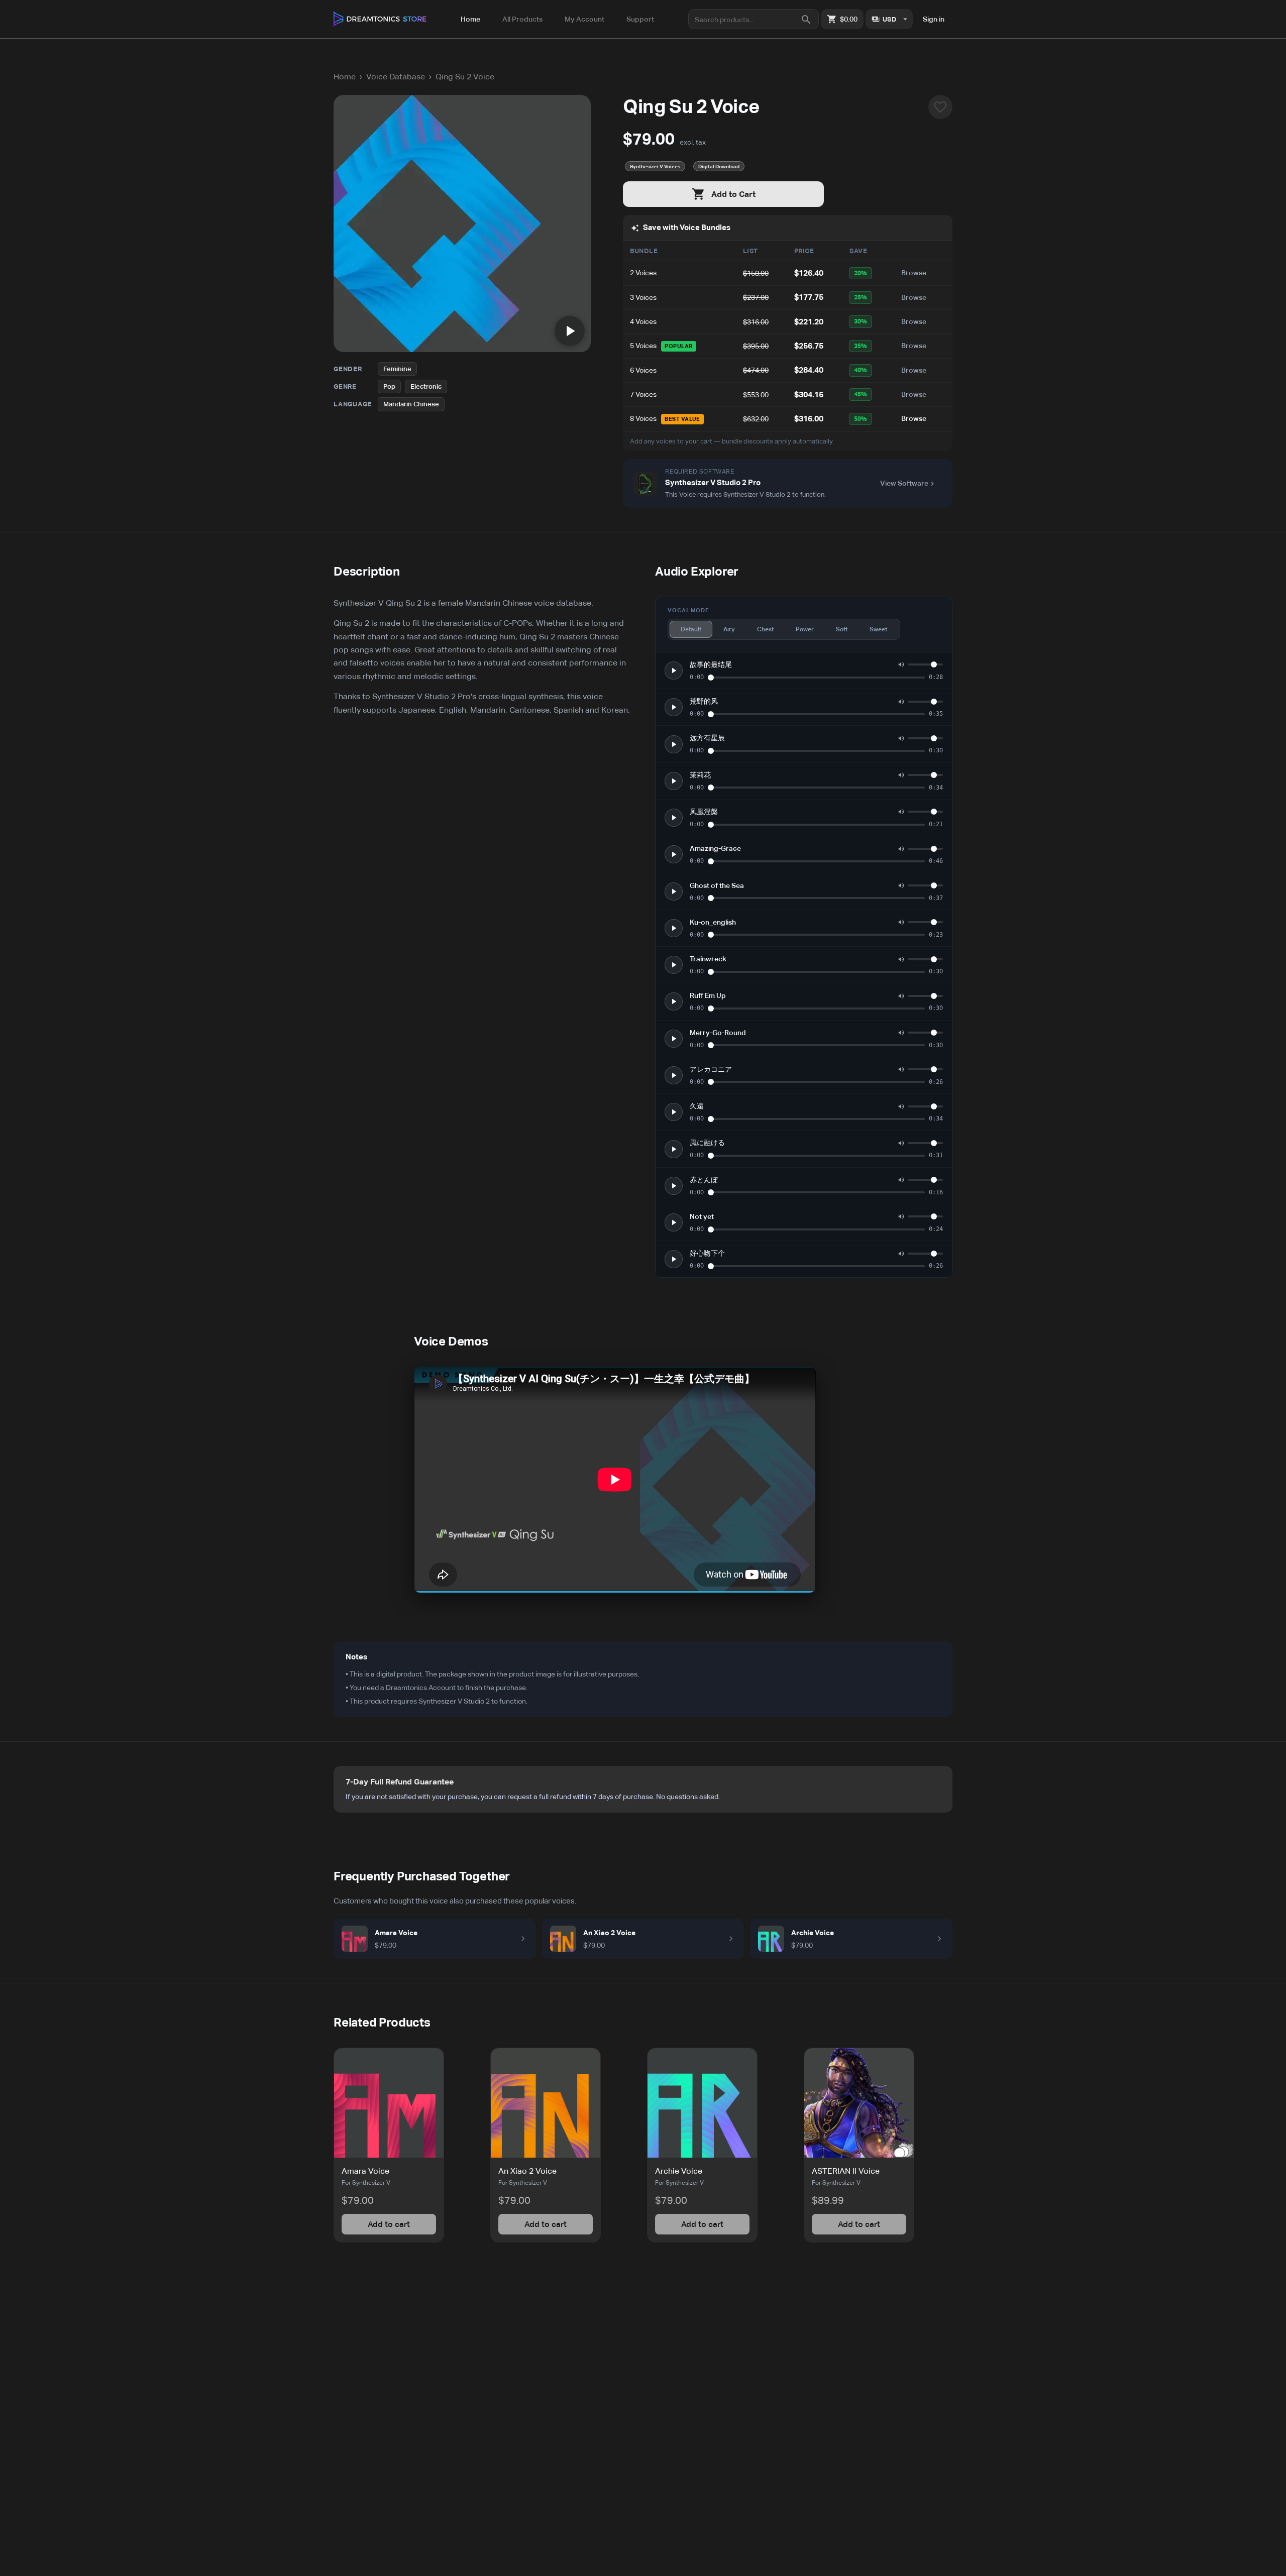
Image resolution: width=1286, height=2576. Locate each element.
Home (345, 77)
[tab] (470, 19)
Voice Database (396, 77)
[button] (389, 2145)
